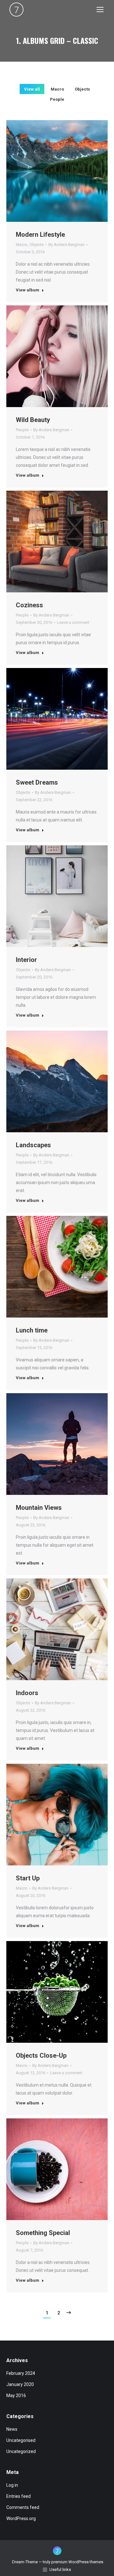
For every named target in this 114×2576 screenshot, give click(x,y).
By (66, 245)
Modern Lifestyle (40, 235)
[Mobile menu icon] (100, 10)
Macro (57, 89)
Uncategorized (21, 2451)
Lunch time (32, 1330)
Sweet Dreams (37, 782)
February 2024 (21, 2373)
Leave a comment (73, 622)
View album (28, 290)
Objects (82, 89)
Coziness (29, 605)
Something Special (43, 2233)
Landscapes (33, 1145)
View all (32, 89)
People (57, 99)
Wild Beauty (33, 420)
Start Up (28, 1878)
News (12, 2429)
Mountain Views (39, 1508)
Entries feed (19, 2496)
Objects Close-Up (41, 2055)
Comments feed (23, 2507)
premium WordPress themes (77, 2562)
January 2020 (20, 2384)
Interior (26, 960)
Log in (12, 2485)
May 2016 (16, 2395)
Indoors (27, 1693)
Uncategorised (21, 2440)
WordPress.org (21, 2518)
